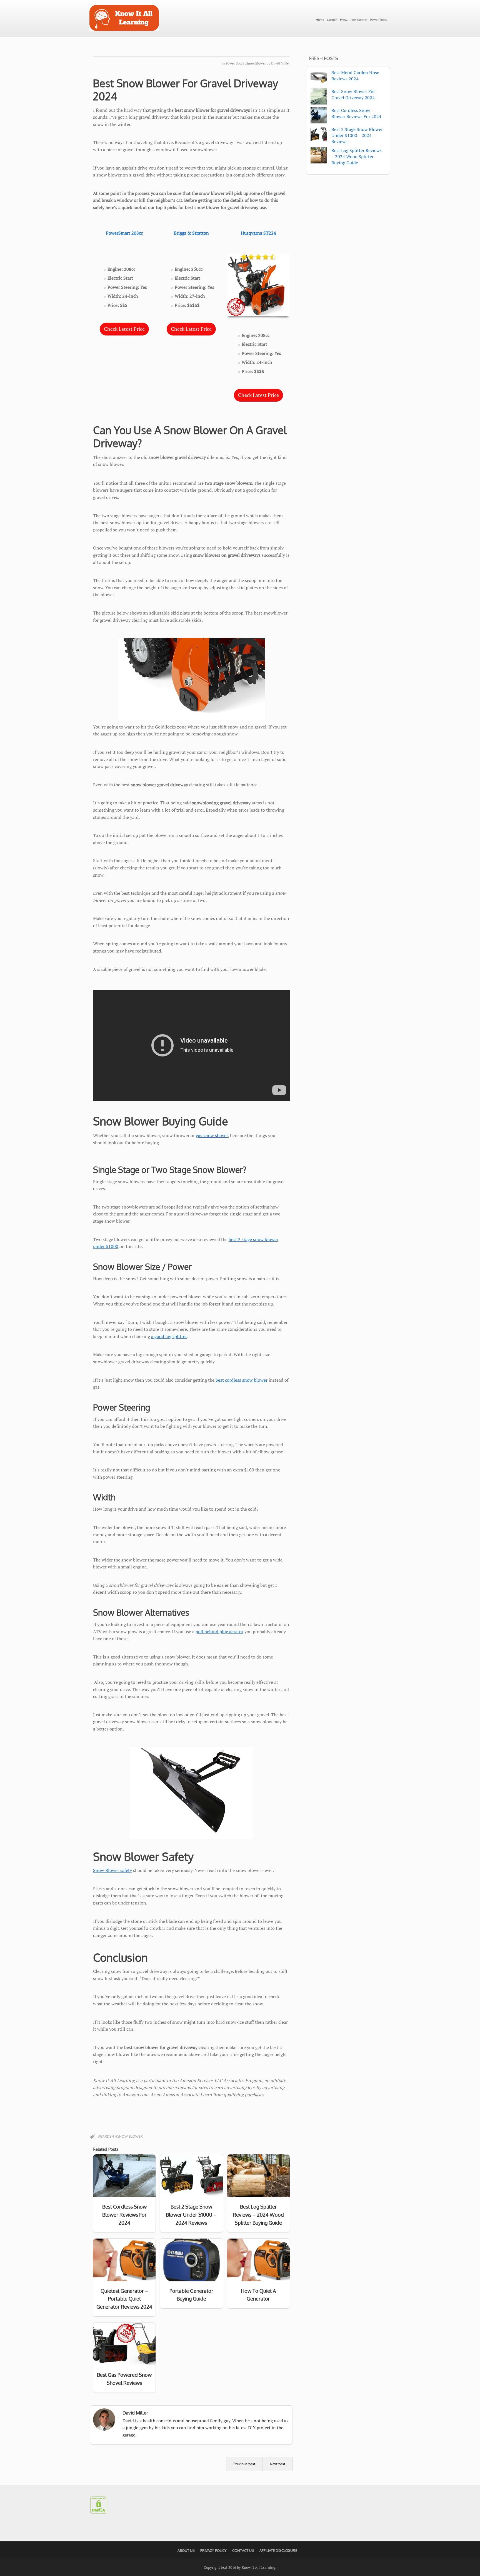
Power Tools (378, 20)
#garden (106, 2136)
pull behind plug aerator (219, 1632)
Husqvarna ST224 (258, 233)
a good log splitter (169, 1336)
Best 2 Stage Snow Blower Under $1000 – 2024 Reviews (357, 135)
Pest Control (359, 20)
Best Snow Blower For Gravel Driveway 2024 (185, 90)
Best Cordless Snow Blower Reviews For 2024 (356, 113)
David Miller (281, 63)
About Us (186, 2550)
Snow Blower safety (112, 1870)
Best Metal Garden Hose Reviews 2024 (355, 76)
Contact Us (243, 2550)
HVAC (344, 20)
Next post (278, 2464)
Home (320, 20)
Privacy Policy (213, 2550)
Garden (332, 20)
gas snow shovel (212, 1135)
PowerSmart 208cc (124, 233)
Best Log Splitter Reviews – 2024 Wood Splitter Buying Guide (357, 156)
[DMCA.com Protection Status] (99, 2512)
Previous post (244, 2464)
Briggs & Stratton (191, 233)
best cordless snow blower (242, 1380)
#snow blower (129, 2136)
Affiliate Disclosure (278, 2550)
